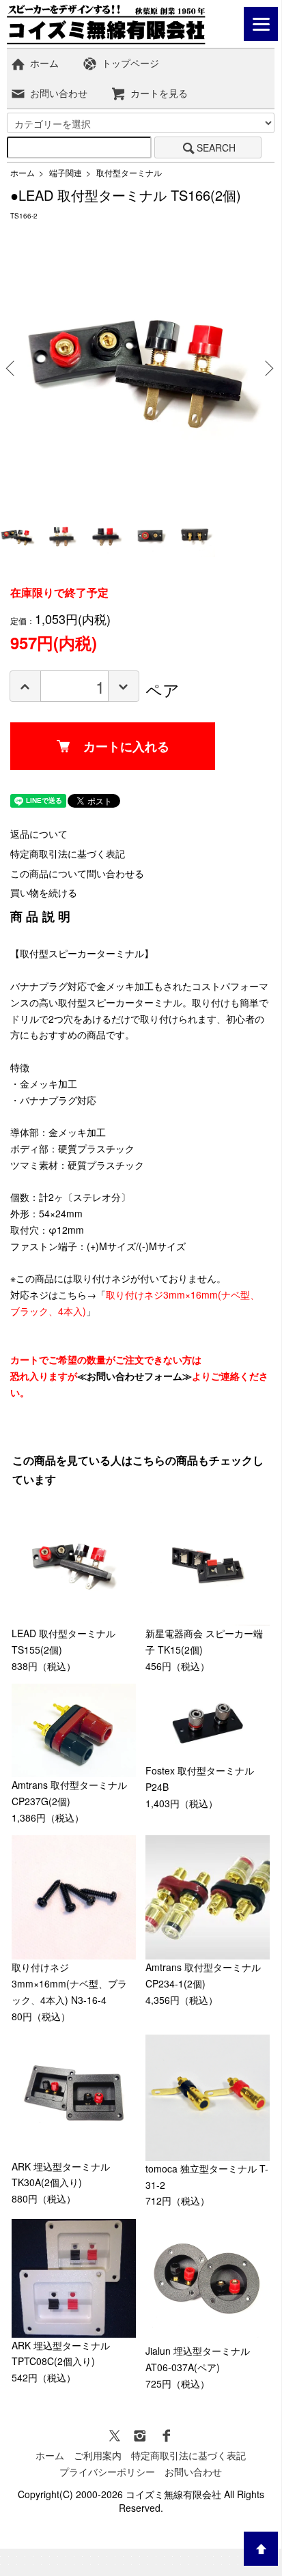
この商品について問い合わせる (77, 873)
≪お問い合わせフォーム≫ (135, 1376)
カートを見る (159, 93)
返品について (39, 834)
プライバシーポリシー (107, 2472)
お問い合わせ (59, 93)
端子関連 (66, 172)
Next (267, 368)
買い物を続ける (44, 892)
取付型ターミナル (129, 172)
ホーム (44, 63)
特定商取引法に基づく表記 (68, 853)
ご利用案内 (98, 2455)
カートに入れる (126, 746)
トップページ (130, 63)
